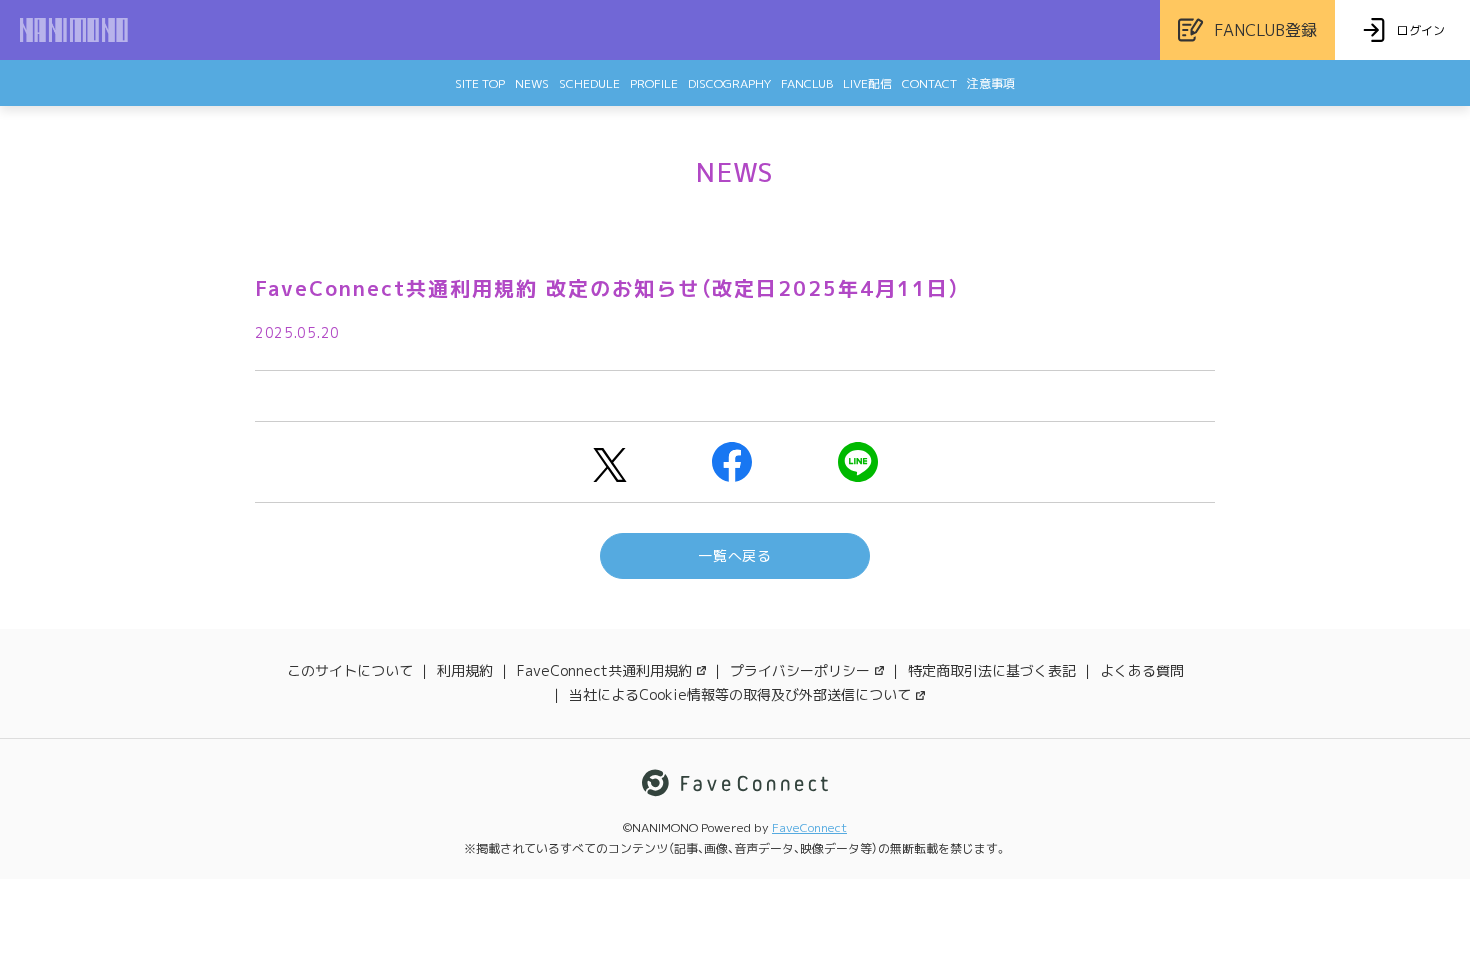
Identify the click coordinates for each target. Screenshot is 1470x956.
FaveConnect (809, 827)
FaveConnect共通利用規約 (604, 670)
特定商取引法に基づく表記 (992, 670)
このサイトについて (350, 670)
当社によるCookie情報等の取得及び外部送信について (740, 694)
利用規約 (465, 670)
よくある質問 (1142, 670)
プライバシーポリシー (800, 670)
